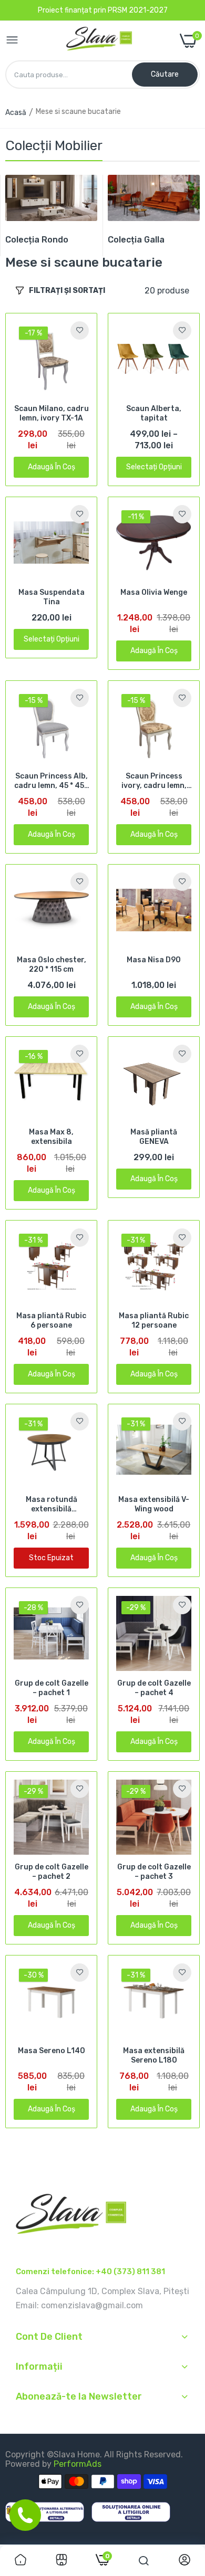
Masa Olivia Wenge (154, 592)
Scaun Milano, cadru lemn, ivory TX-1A (52, 413)
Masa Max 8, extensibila (51, 1137)
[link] (51, 198)
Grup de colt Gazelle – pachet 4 (154, 1688)
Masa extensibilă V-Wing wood (154, 1504)
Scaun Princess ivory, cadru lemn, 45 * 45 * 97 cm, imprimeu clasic (154, 781)
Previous (18, 215)
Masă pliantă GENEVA (154, 1137)
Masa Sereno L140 (52, 2051)
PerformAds (78, 2464)
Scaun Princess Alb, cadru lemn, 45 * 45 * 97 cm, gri (52, 781)
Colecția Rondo (37, 240)
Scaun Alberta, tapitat (154, 413)
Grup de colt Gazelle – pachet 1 (52, 1688)
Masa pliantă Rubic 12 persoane (154, 1321)
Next (187, 215)
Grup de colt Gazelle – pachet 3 (154, 1872)
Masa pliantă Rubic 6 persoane (51, 1321)
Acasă (16, 113)
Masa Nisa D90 (154, 960)
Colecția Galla (136, 240)
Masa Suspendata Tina (52, 597)
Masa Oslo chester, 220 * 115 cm (52, 965)
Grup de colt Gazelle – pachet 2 (52, 1872)
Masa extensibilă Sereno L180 (154, 2055)
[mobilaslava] (99, 41)
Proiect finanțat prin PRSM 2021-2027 (103, 10)
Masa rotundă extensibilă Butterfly (52, 1505)
